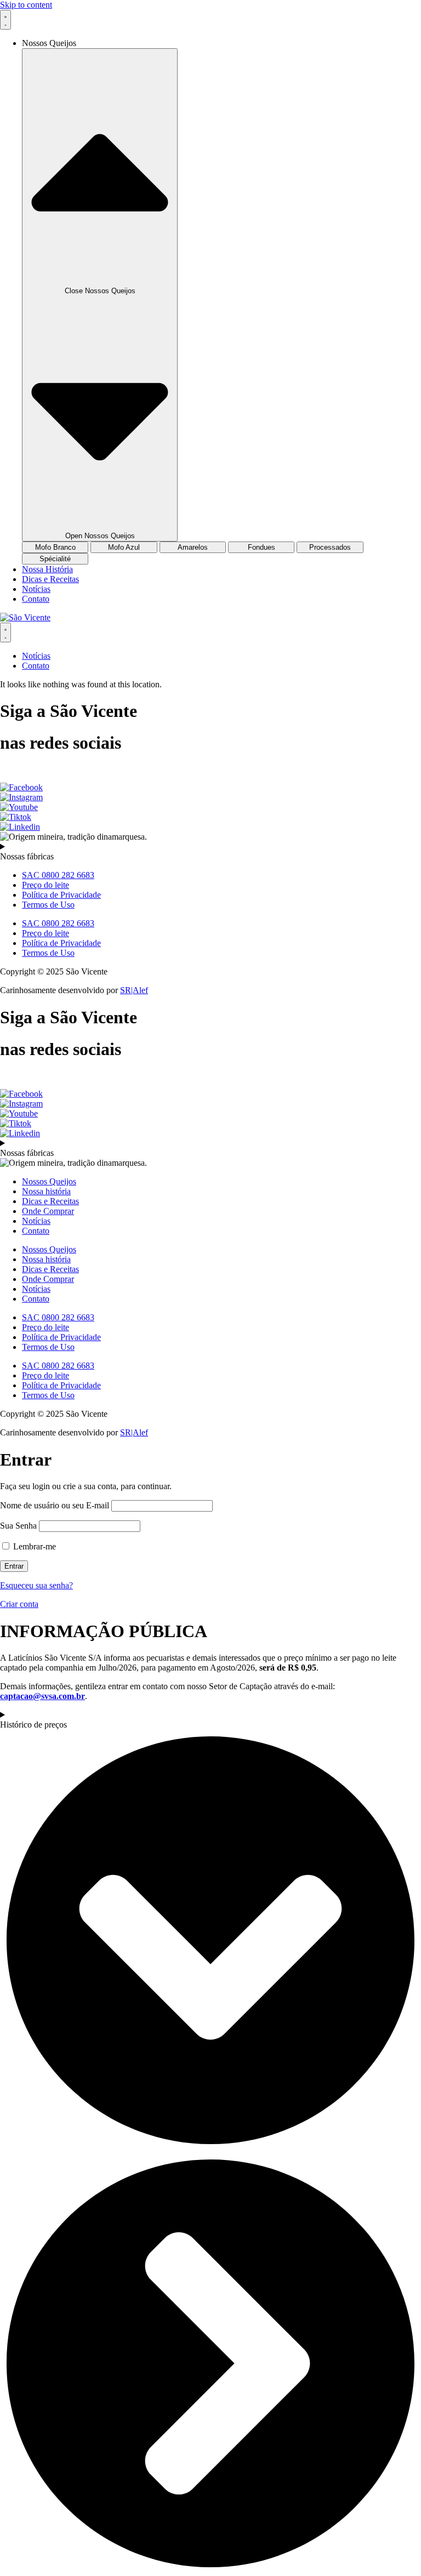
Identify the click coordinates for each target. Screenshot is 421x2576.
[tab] (55, 547)
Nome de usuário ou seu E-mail (55, 1505)
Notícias (36, 1221)
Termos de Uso (48, 905)
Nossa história (46, 1191)
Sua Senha (18, 1526)
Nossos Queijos (49, 1181)
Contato (36, 1231)
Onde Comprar (48, 1211)
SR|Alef (134, 990)
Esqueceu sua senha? (36, 1585)
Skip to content (26, 5)
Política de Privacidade (61, 895)
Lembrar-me (33, 1546)
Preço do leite (45, 885)
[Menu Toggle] (5, 20)
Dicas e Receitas (50, 1201)
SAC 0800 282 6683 (58, 875)
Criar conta (19, 1604)
